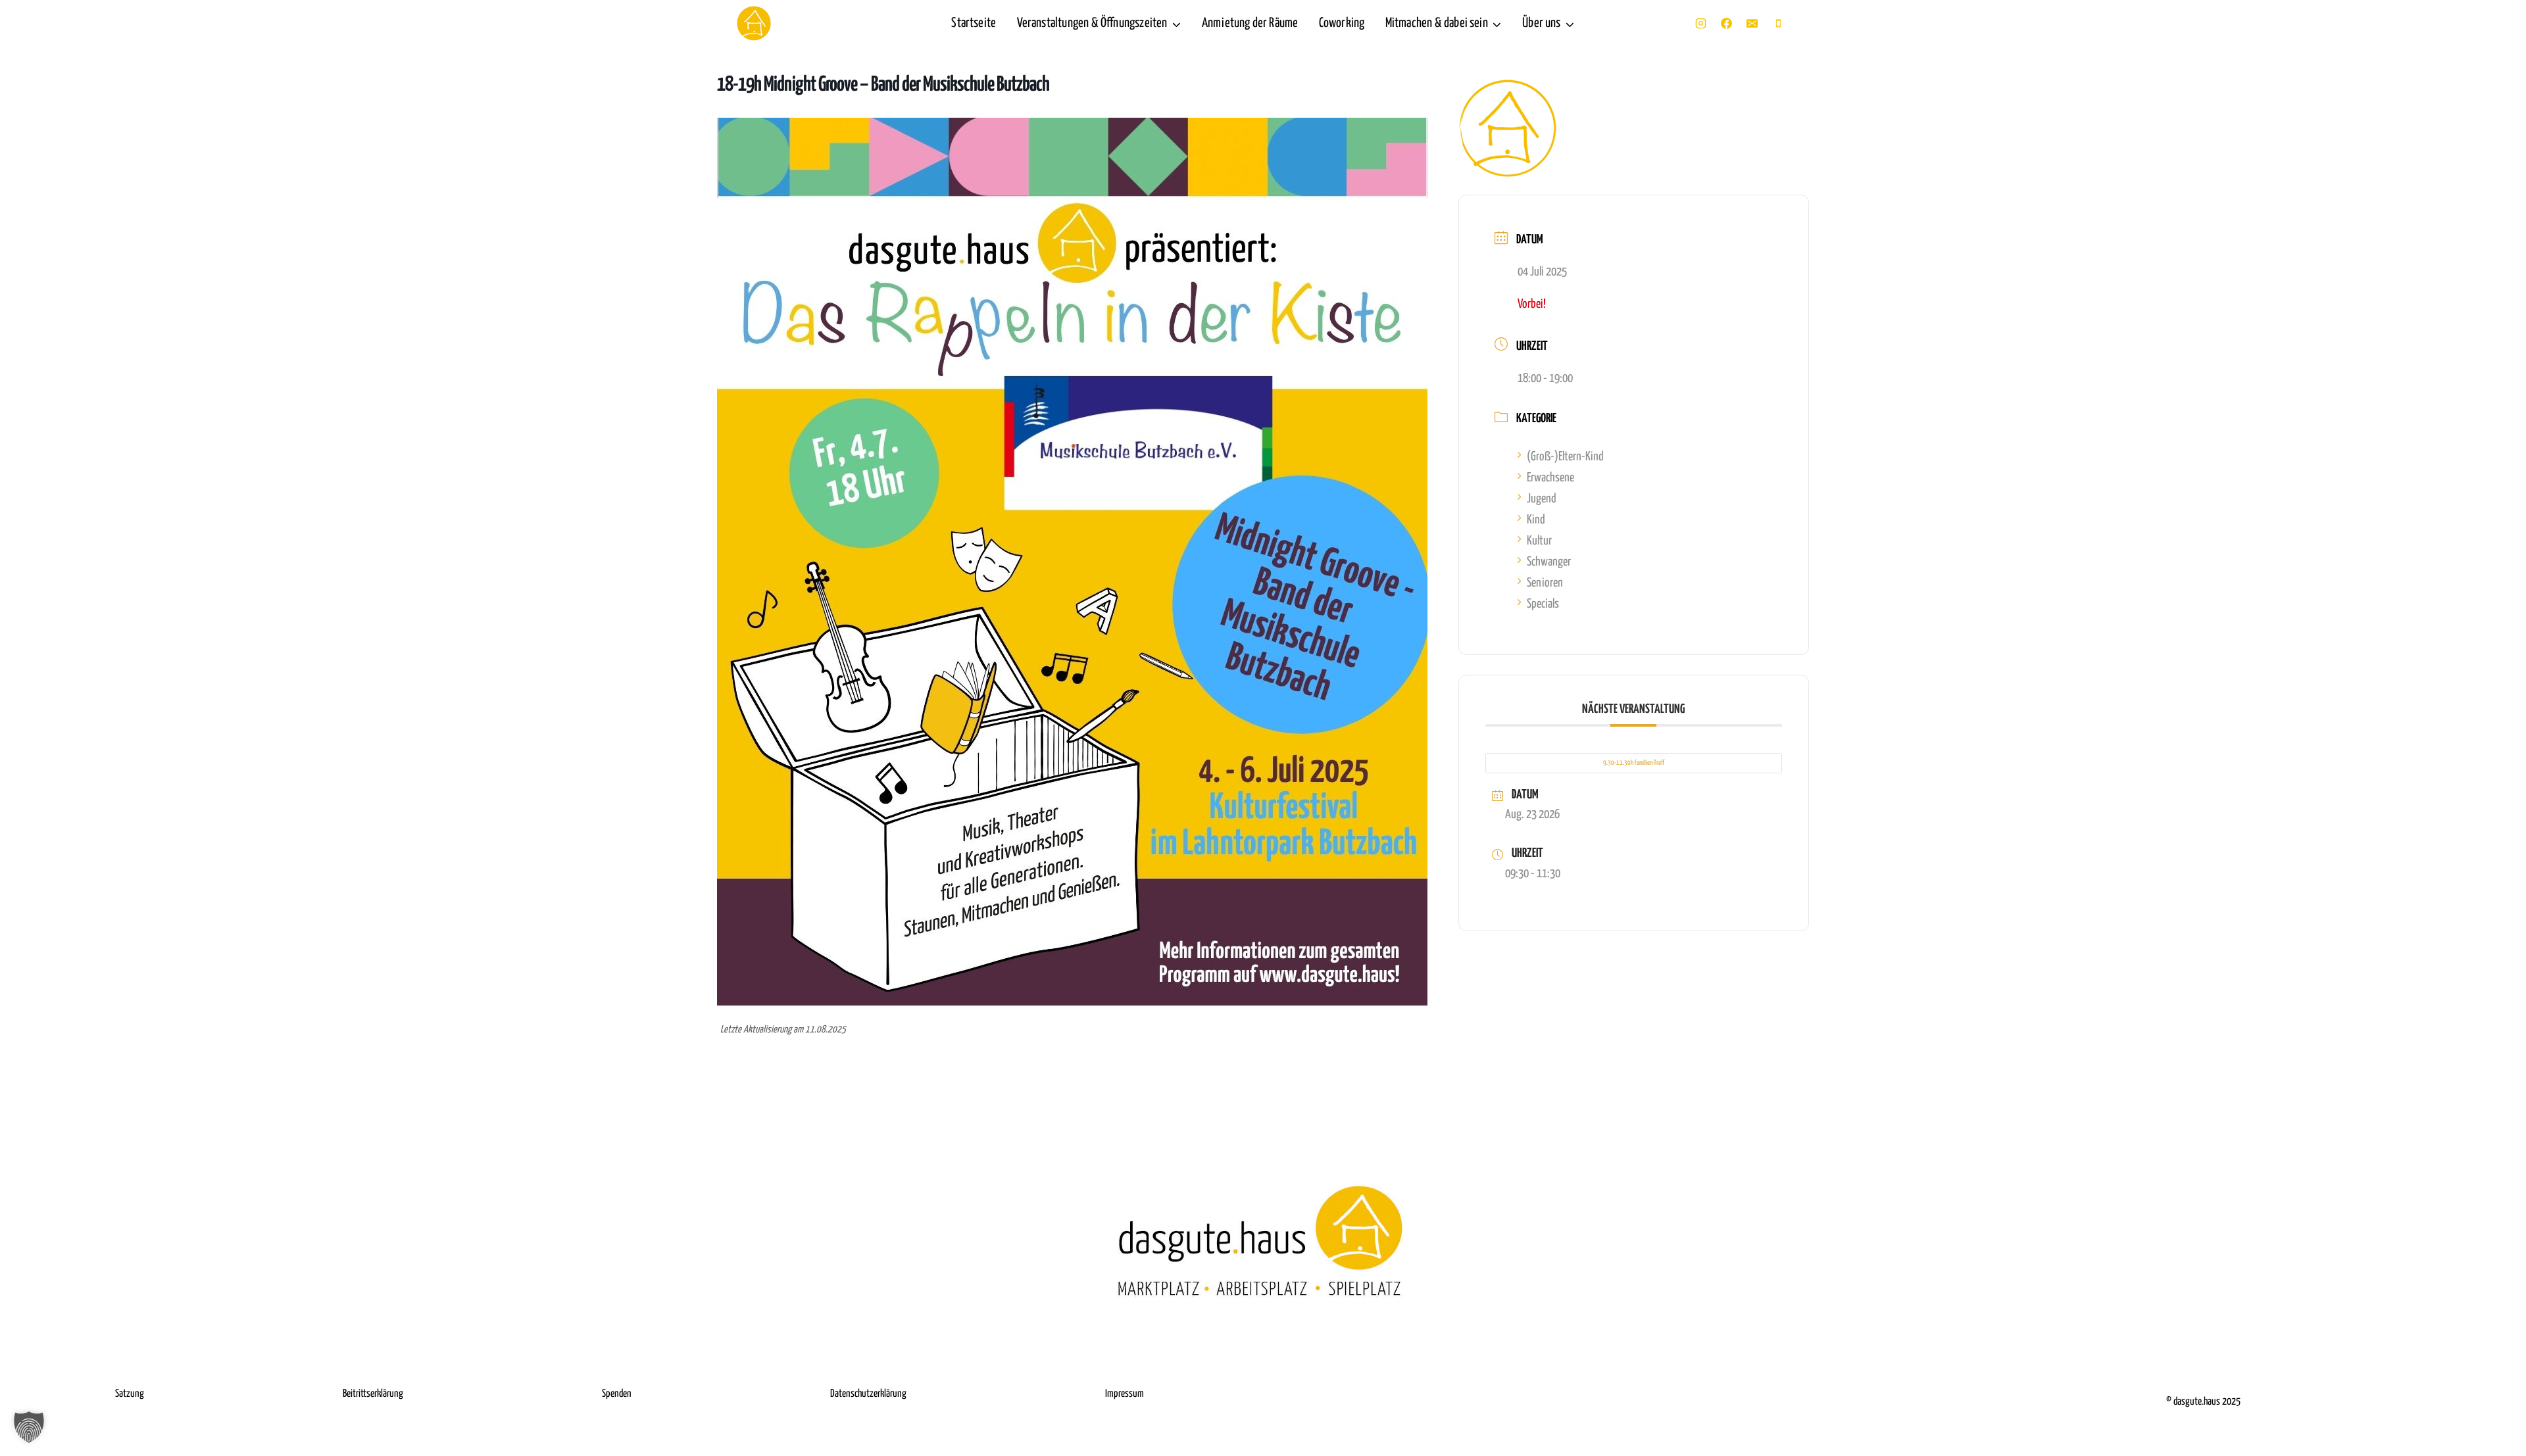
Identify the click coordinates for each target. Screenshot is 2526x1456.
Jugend (1542, 499)
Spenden (617, 1394)
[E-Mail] (1752, 24)
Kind (1536, 520)
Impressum (1125, 1394)
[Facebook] (1727, 24)
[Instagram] (1701, 24)
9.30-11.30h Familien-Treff (1634, 763)
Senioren (1545, 583)
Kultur (1539, 541)
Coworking (1342, 23)
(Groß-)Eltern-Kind (1565, 457)
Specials (1543, 604)
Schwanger (1549, 562)
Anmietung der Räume (1250, 23)
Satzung (130, 1394)
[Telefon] (1778, 24)
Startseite (974, 23)
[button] (29, 1427)
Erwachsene (1550, 478)
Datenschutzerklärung (868, 1394)
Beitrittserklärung (373, 1394)
